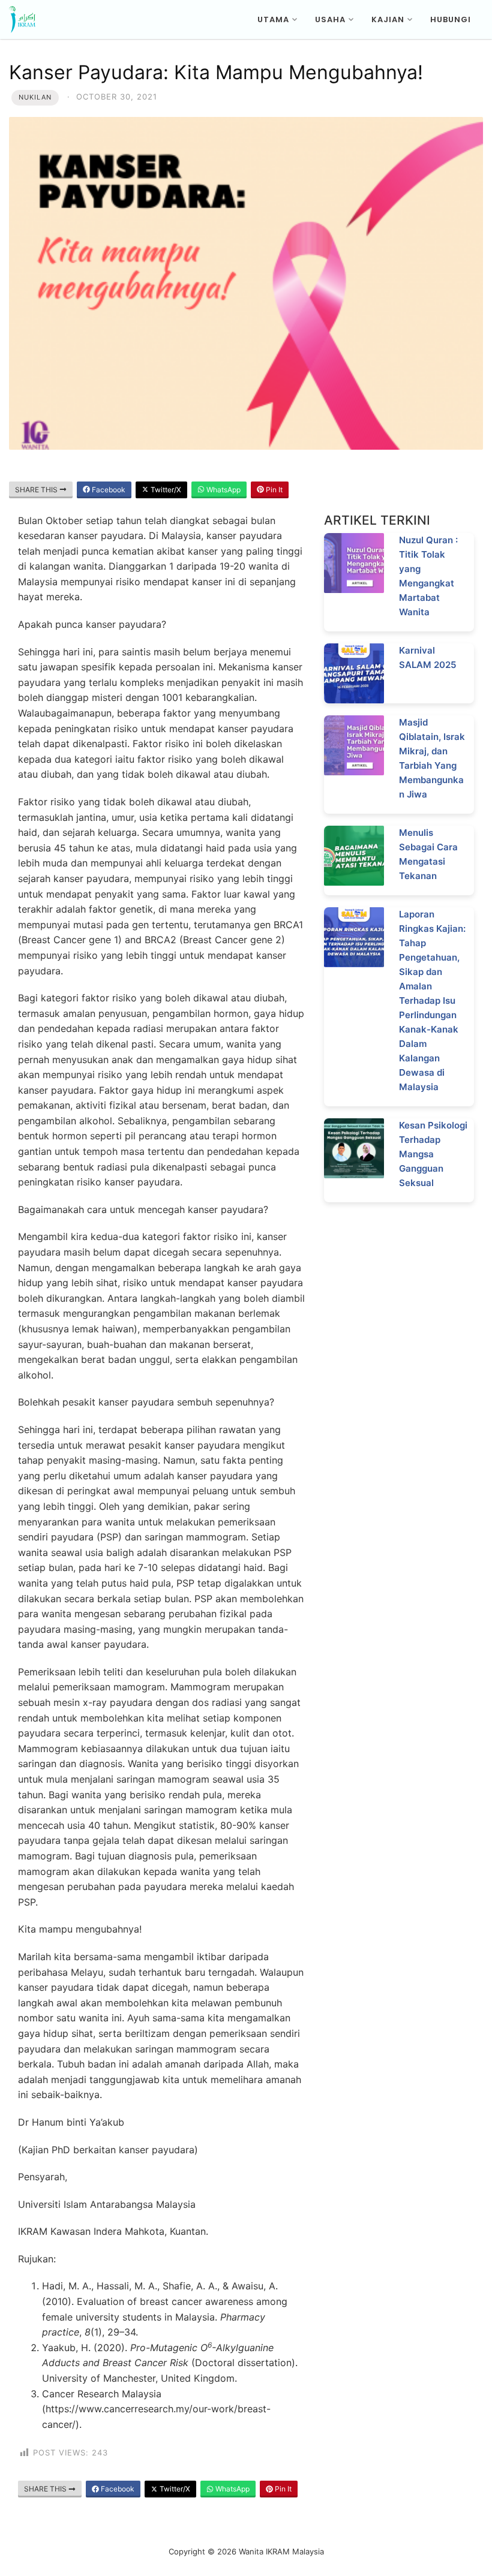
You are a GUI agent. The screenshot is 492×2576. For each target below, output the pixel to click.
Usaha (330, 19)
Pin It (273, 490)
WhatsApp (223, 490)
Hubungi (451, 19)
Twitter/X (165, 490)
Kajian (388, 19)
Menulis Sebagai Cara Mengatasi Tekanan (428, 854)
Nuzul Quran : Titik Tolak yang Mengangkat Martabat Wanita (428, 576)
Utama (273, 19)
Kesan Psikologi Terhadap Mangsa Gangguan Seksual (433, 1154)
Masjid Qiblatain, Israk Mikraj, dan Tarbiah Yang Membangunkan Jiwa (432, 758)
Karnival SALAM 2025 (427, 657)
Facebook (108, 490)
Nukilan (35, 97)
